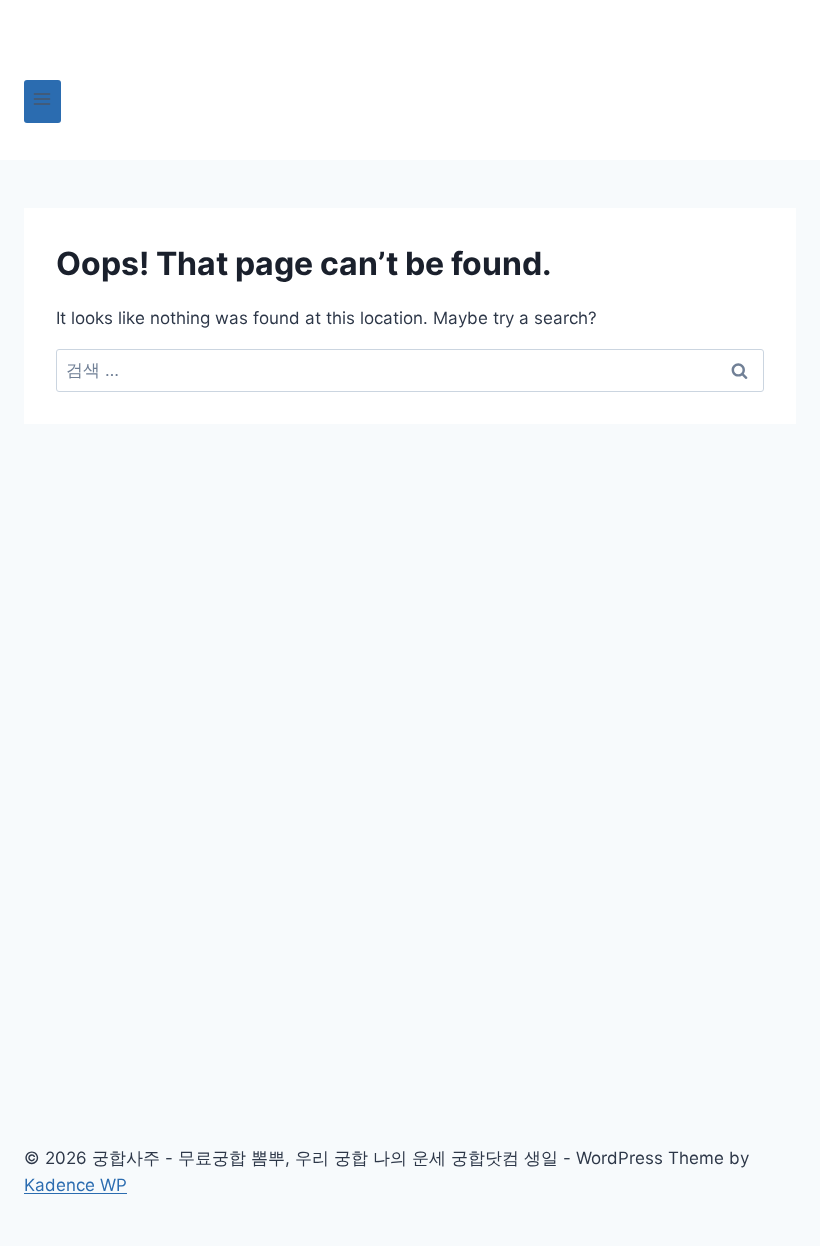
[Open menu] (42, 101)
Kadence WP (75, 1185)
